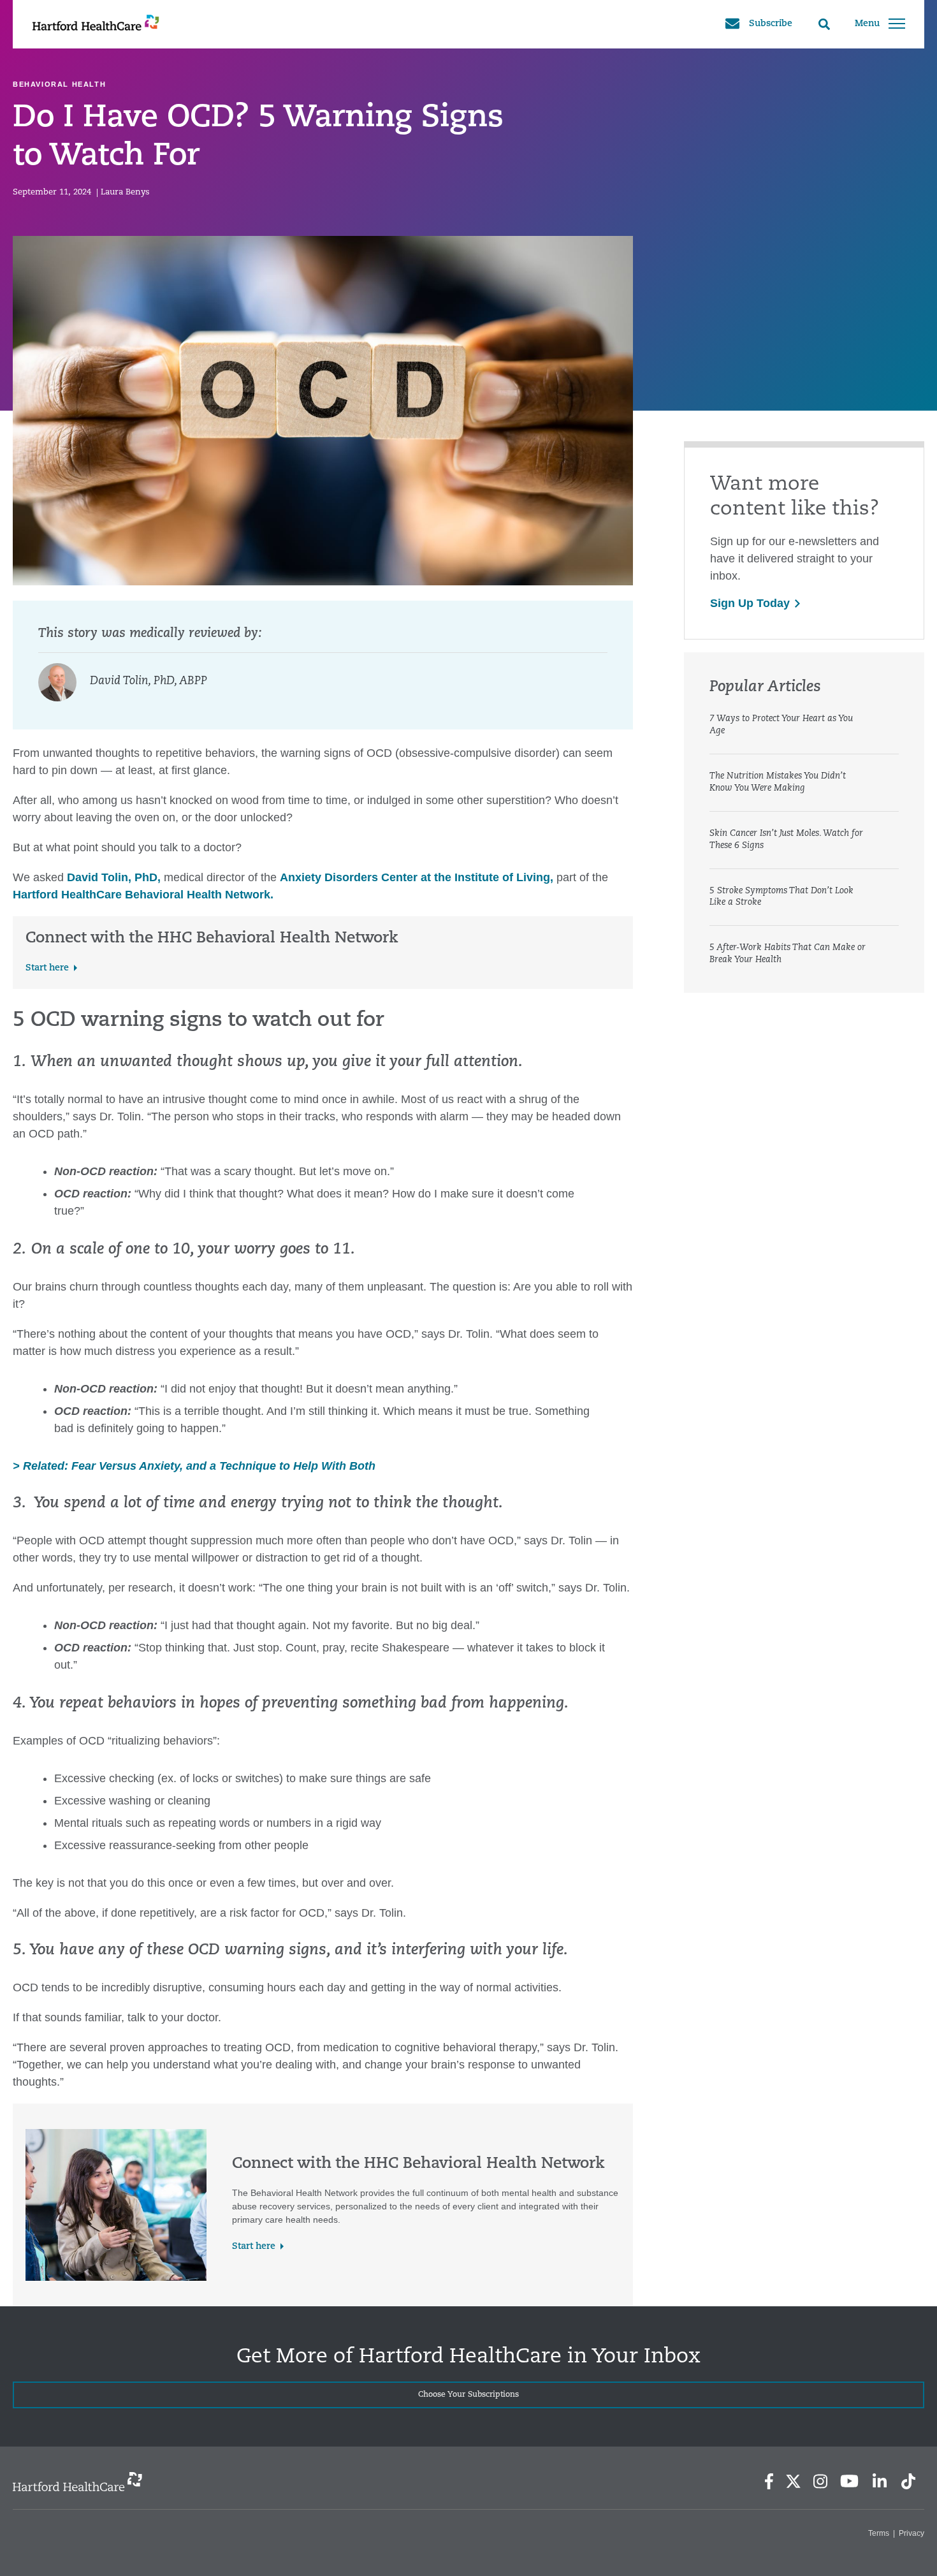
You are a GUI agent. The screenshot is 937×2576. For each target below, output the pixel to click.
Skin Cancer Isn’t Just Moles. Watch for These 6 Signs (786, 840)
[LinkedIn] (879, 2481)
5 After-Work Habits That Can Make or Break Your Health (788, 954)
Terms (879, 2533)
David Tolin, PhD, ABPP (149, 682)
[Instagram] (820, 2481)
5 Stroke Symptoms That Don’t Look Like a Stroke (781, 897)
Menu (867, 24)
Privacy (912, 2533)
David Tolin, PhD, (114, 877)
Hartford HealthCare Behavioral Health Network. (143, 895)
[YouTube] (850, 2481)
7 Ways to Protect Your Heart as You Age (781, 725)
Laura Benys (125, 192)
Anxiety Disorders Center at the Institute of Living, (417, 877)
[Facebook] (769, 2481)
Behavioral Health (59, 84)
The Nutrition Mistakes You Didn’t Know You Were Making (778, 782)
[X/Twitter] (793, 2481)
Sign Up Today (750, 603)
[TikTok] (908, 2481)
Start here (47, 968)
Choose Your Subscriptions (468, 2395)
